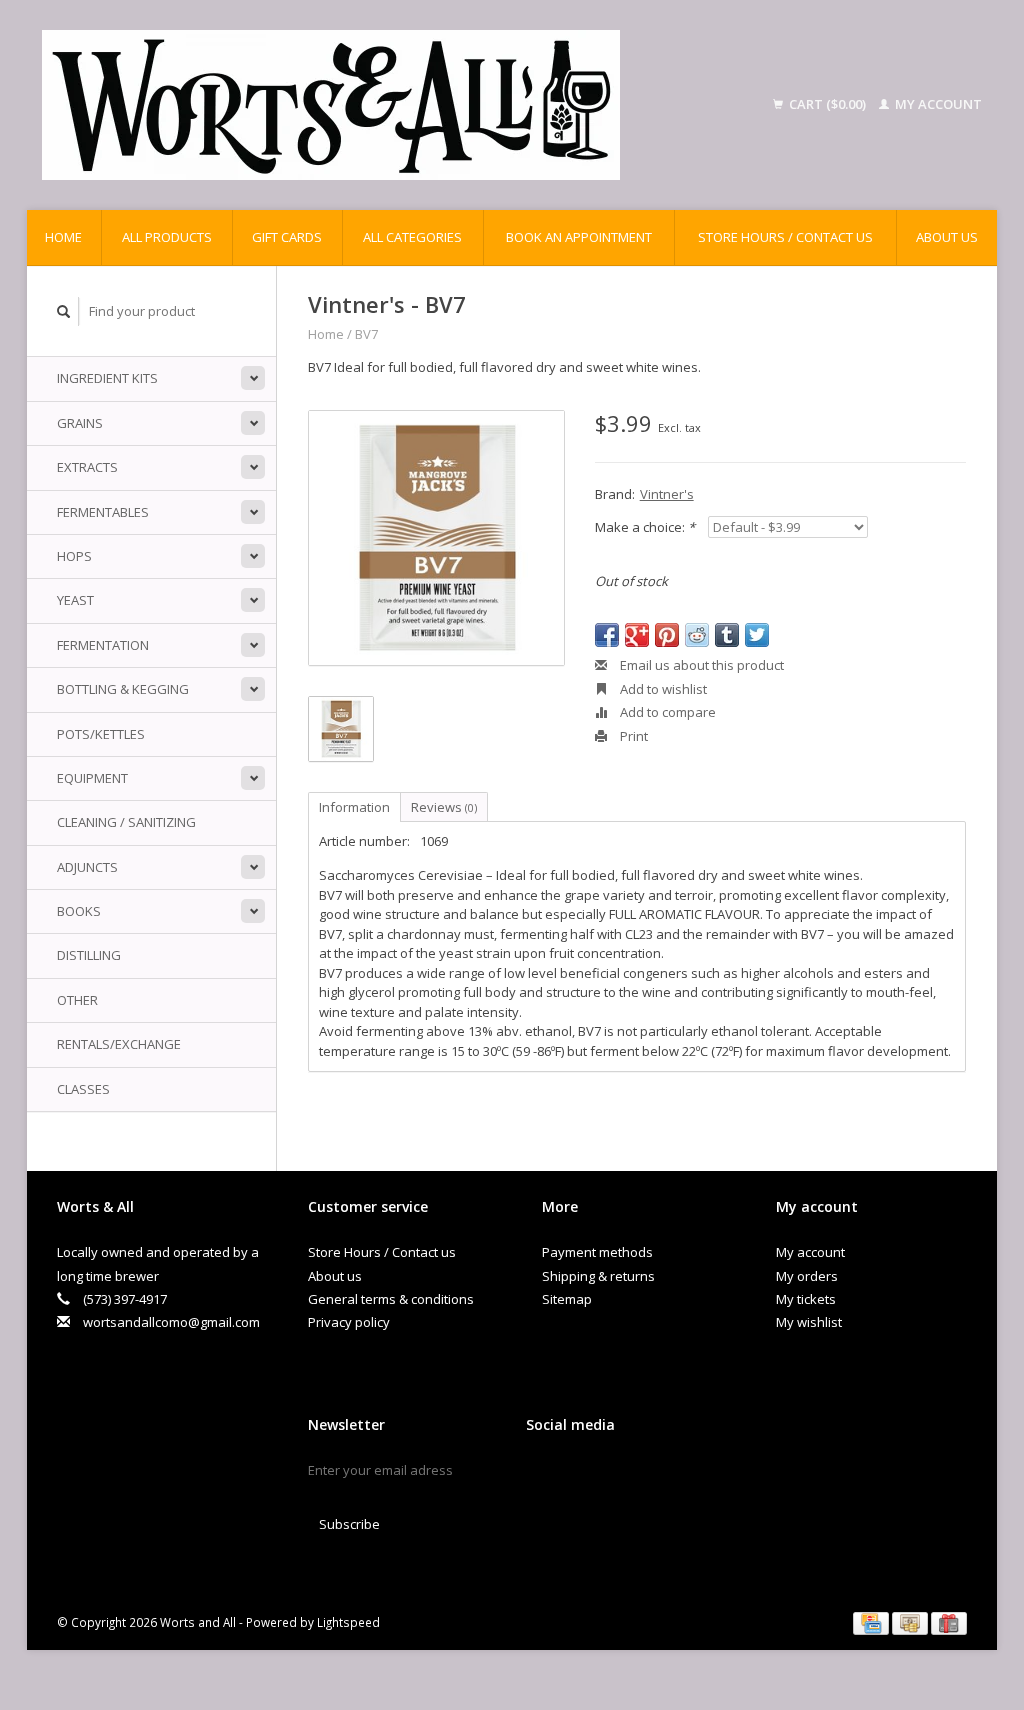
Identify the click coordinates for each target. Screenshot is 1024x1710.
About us (947, 237)
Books (79, 911)
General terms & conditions (391, 1299)
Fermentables (103, 512)
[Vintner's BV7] (436, 538)
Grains (80, 423)
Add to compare (666, 712)
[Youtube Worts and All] (612, 1475)
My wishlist (809, 1322)
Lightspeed (348, 1622)
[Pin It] (667, 635)
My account (937, 104)
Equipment (92, 778)
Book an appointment (579, 237)
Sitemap (567, 1299)
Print (632, 736)
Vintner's (667, 494)
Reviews (444, 807)
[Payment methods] (872, 1622)
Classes (83, 1089)
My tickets (806, 1299)
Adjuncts (87, 867)
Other (77, 1000)
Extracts (87, 467)
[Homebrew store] (387, 105)
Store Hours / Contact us (785, 237)
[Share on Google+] (637, 635)
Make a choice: (645, 527)
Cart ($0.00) (827, 104)
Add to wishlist (662, 689)
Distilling (89, 955)
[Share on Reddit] (697, 635)
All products (167, 237)
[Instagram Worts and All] (647, 1475)
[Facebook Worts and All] (542, 1475)
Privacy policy (349, 1322)
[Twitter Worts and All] (577, 1475)
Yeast (75, 600)
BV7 (366, 334)
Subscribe (349, 1524)
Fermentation (103, 645)
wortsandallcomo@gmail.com (171, 1322)
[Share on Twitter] (757, 635)
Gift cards (287, 237)
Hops (74, 556)
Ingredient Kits (107, 378)
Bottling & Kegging (123, 689)
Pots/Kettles (101, 734)
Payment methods (597, 1252)
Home (63, 237)
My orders (807, 1276)
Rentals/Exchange (119, 1044)
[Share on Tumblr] (727, 635)
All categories (412, 237)
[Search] (64, 311)
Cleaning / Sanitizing (126, 822)
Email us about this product (700, 665)
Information (354, 807)
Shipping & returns (598, 1276)
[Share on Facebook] (607, 635)
